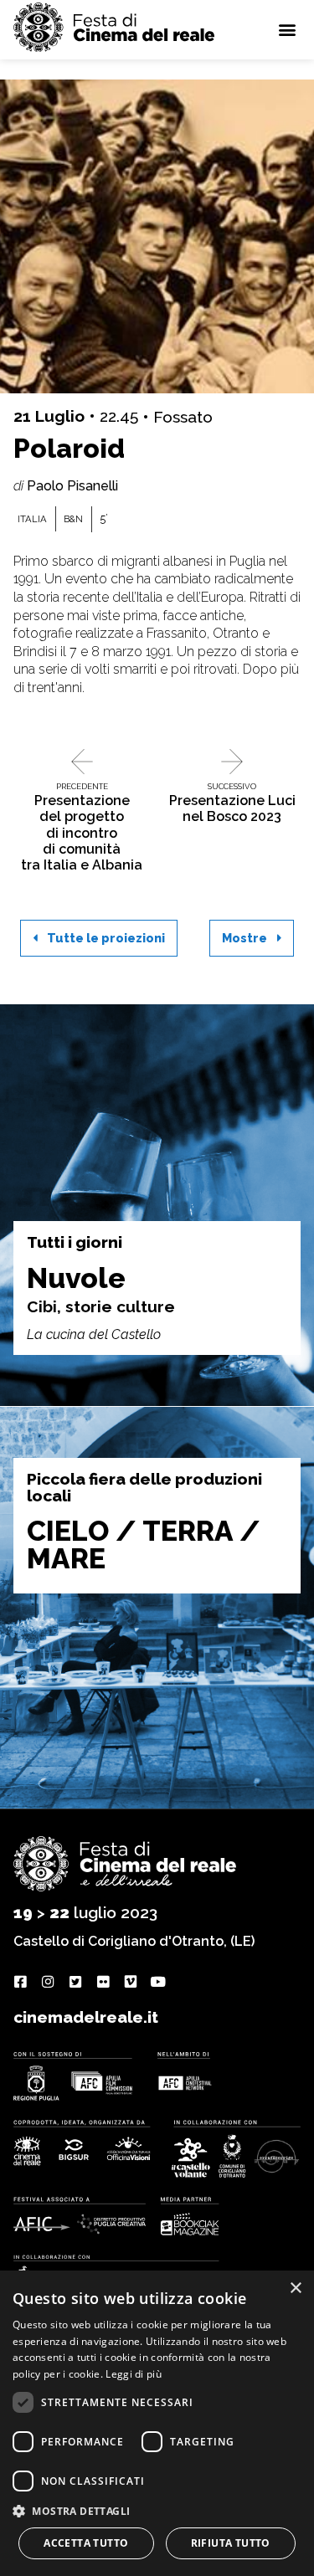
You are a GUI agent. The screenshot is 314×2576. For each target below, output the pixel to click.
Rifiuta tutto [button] (231, 2543)
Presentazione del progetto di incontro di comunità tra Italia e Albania (82, 827)
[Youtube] (158, 1982)
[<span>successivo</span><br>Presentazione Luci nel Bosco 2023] (232, 762)
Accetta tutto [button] (86, 2543)
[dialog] (157, 2423)
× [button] (295, 2289)
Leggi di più (134, 2374)
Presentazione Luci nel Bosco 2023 (232, 803)
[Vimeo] (130, 1982)
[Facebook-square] (20, 1982)
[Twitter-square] (75, 1982)
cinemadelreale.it (86, 2017)
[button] (287, 30)
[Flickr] (103, 1982)
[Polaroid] (157, 236)
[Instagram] (47, 1982)
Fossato (183, 417)
